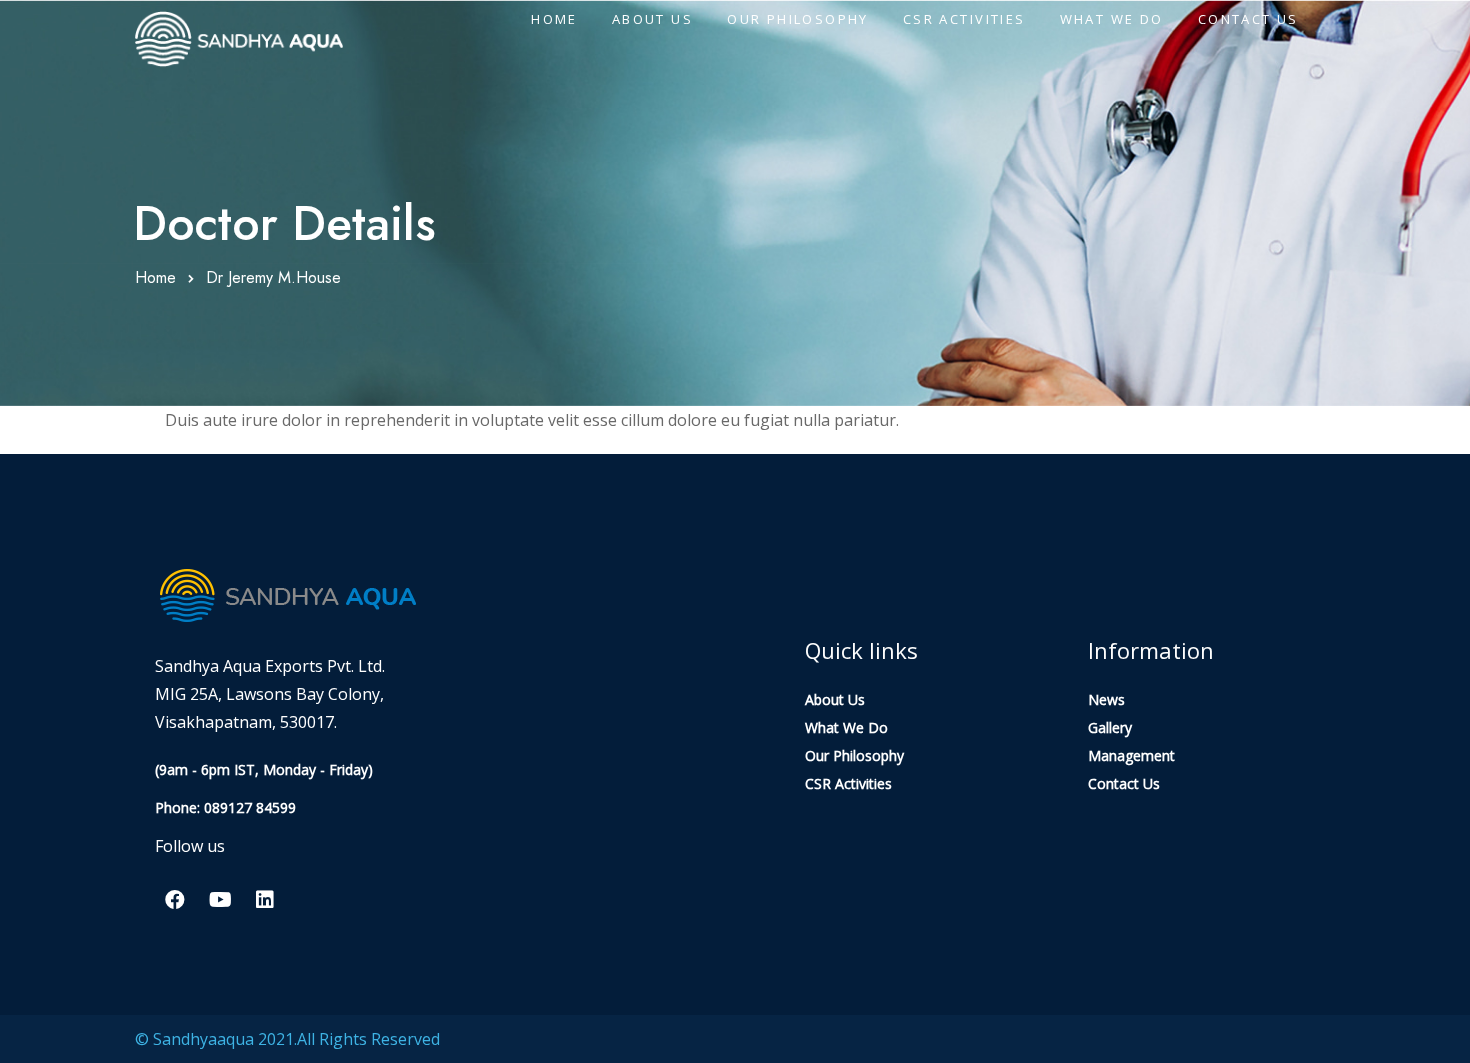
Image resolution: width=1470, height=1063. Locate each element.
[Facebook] (175, 900)
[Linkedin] (265, 900)
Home (155, 277)
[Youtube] (220, 900)
